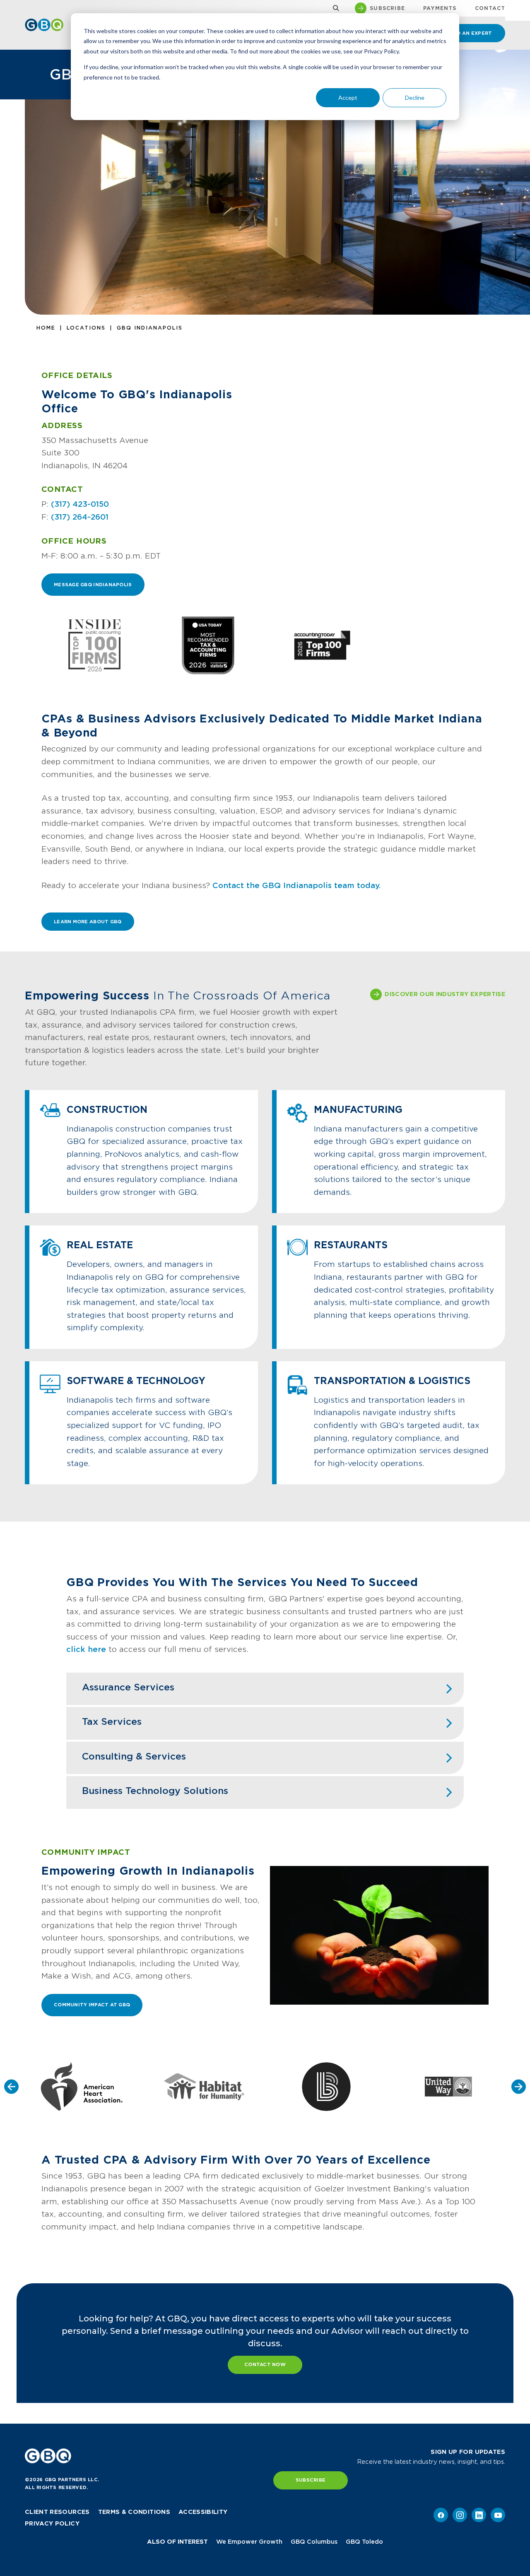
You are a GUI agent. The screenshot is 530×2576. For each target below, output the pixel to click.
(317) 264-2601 (80, 517)
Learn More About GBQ (88, 922)
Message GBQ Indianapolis (93, 585)
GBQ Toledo (364, 2542)
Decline (415, 98)
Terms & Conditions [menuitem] (134, 2512)
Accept (348, 98)
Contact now (265, 2364)
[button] (11, 2086)
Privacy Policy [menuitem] (52, 2523)
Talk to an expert (465, 33)
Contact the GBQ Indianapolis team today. (297, 885)
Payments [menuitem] (440, 8)
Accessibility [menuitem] (203, 2512)
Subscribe (311, 2480)
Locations (86, 328)
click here (86, 1649)
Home (46, 328)
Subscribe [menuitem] (387, 8)
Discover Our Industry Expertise (445, 994)
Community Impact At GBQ (92, 2005)
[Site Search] (334, 8)
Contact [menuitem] (490, 8)
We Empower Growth (249, 2542)
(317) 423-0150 (80, 504)
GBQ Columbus (314, 2542)
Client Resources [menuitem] (57, 2512)
